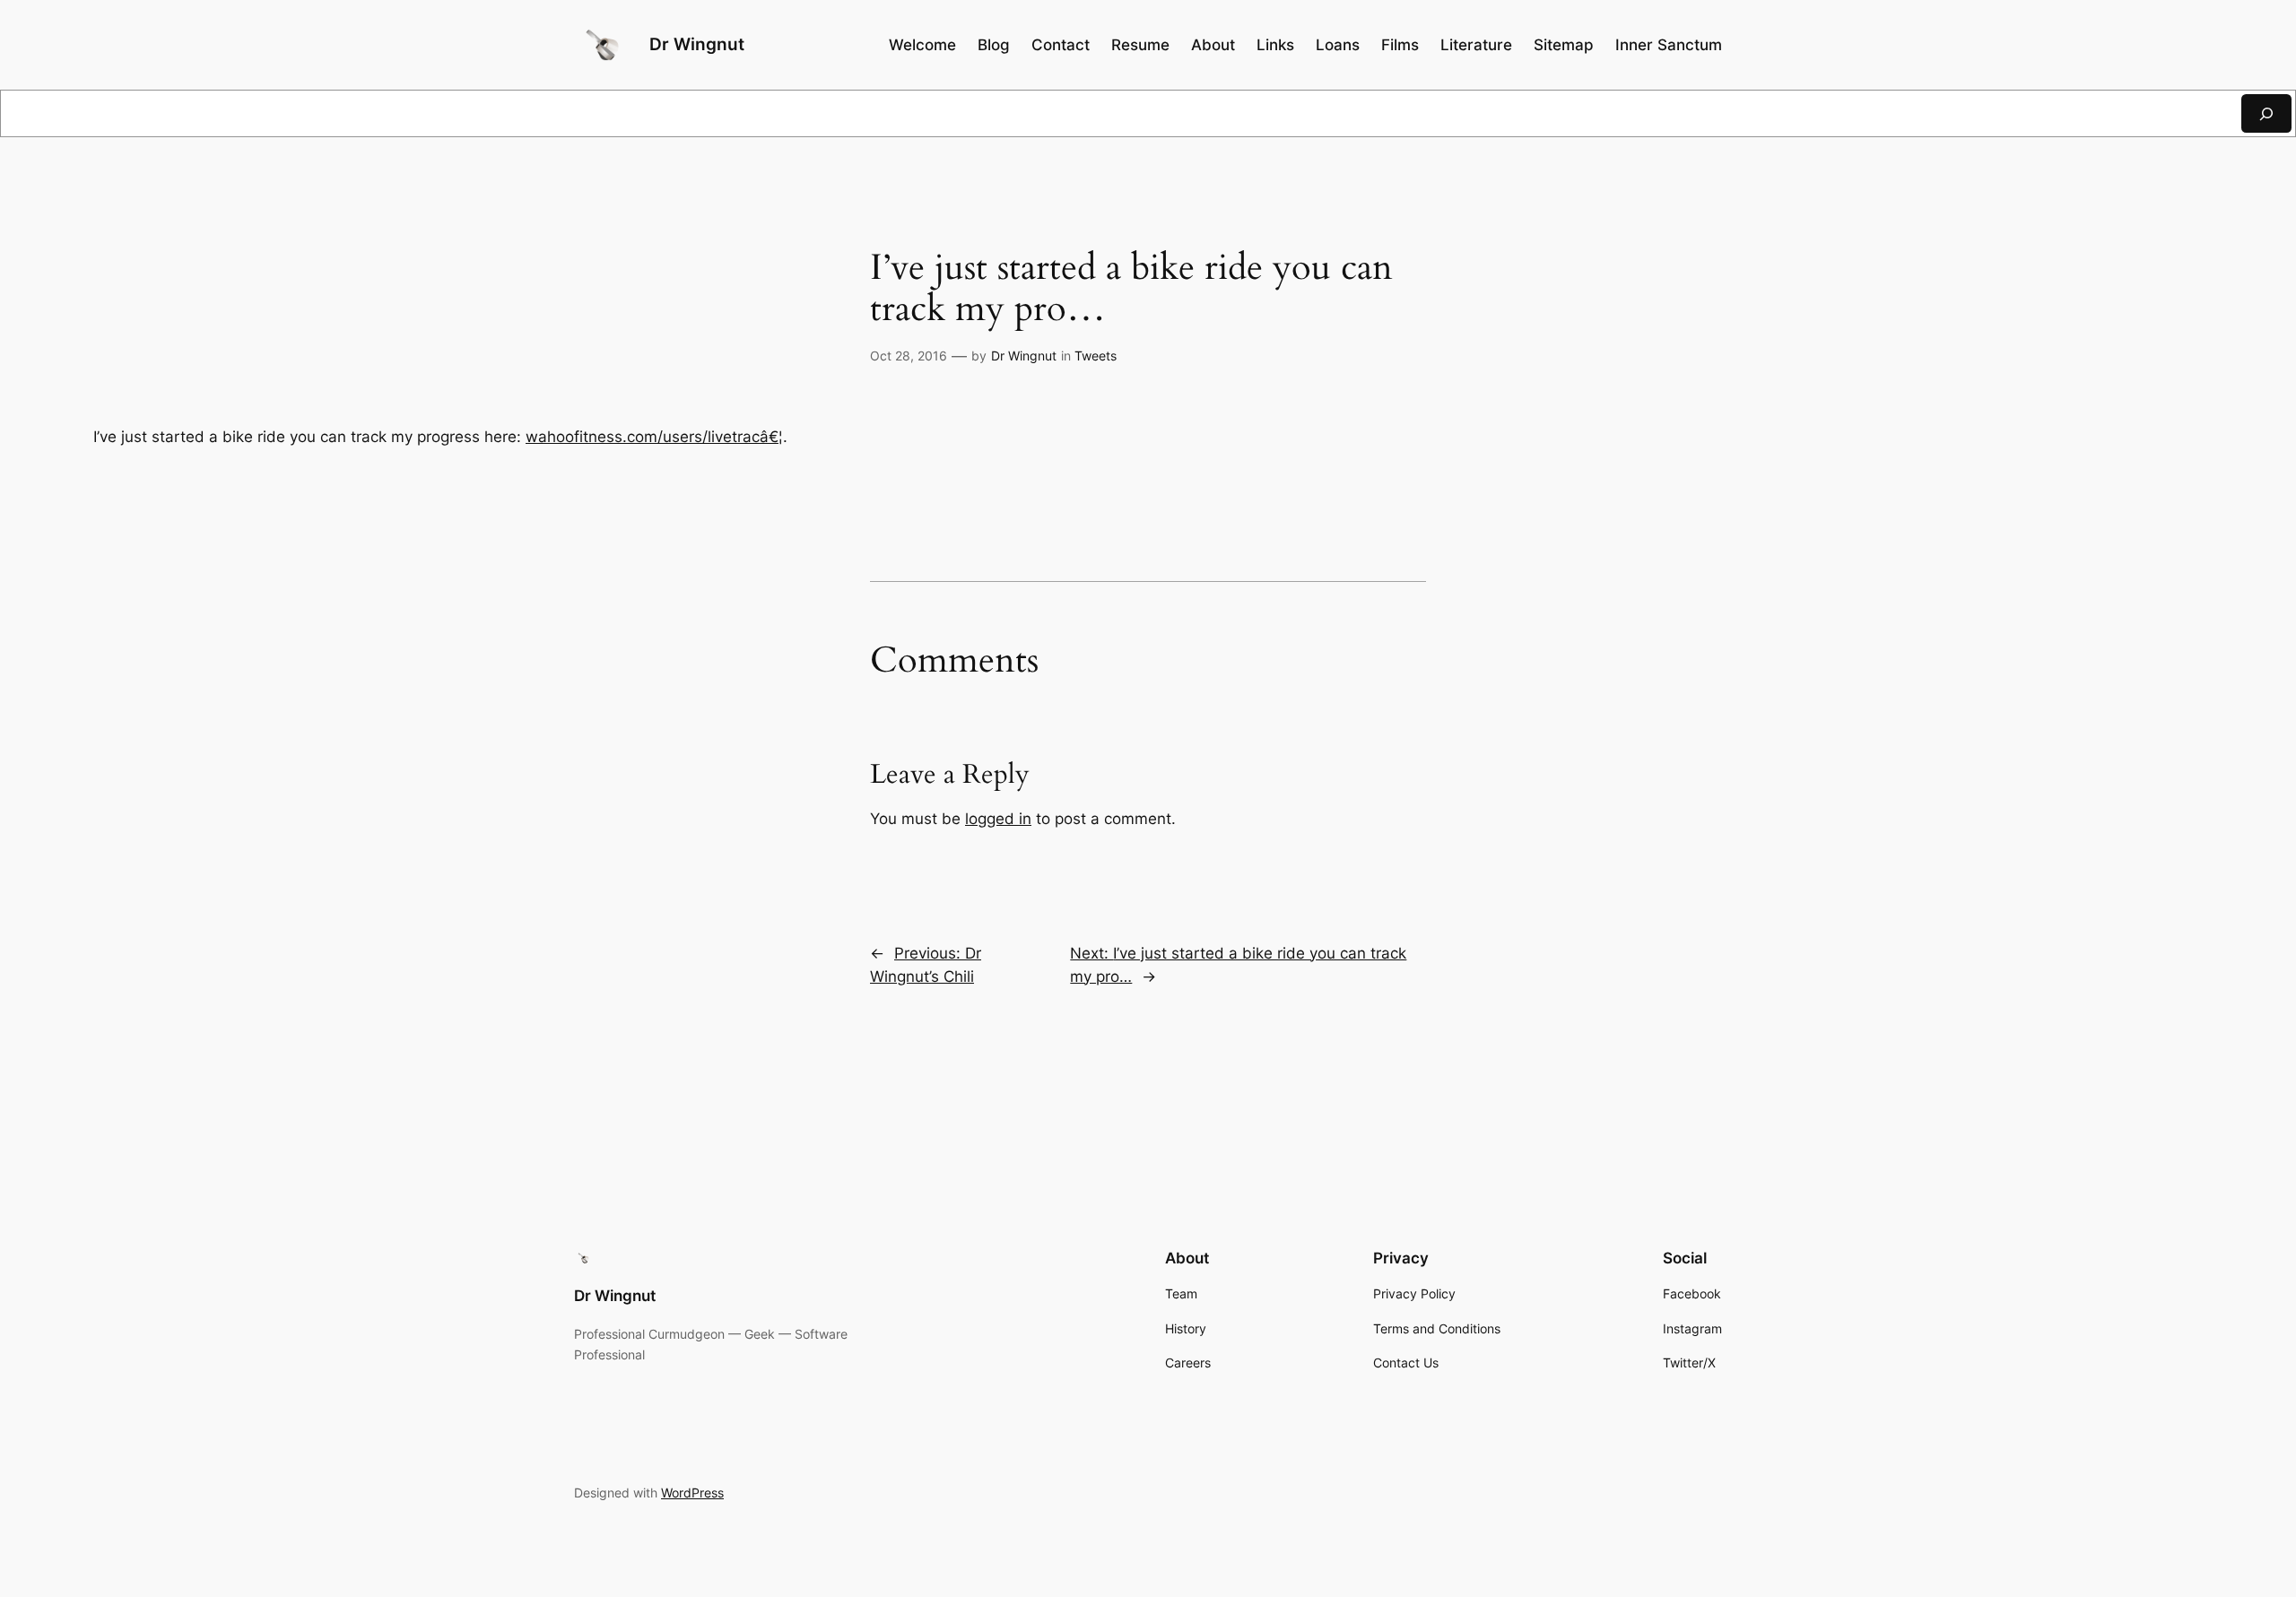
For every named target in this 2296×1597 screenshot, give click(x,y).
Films (1400, 45)
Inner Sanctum (1669, 45)
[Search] (2266, 113)
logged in (998, 819)
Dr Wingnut (697, 44)
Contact (1061, 45)
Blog (994, 45)
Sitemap (1564, 45)
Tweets (1096, 356)
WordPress (692, 1493)
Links (1275, 45)
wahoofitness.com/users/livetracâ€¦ (654, 437)
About (1213, 45)
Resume (1140, 45)
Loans (1338, 45)
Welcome (922, 45)
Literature (1476, 45)
